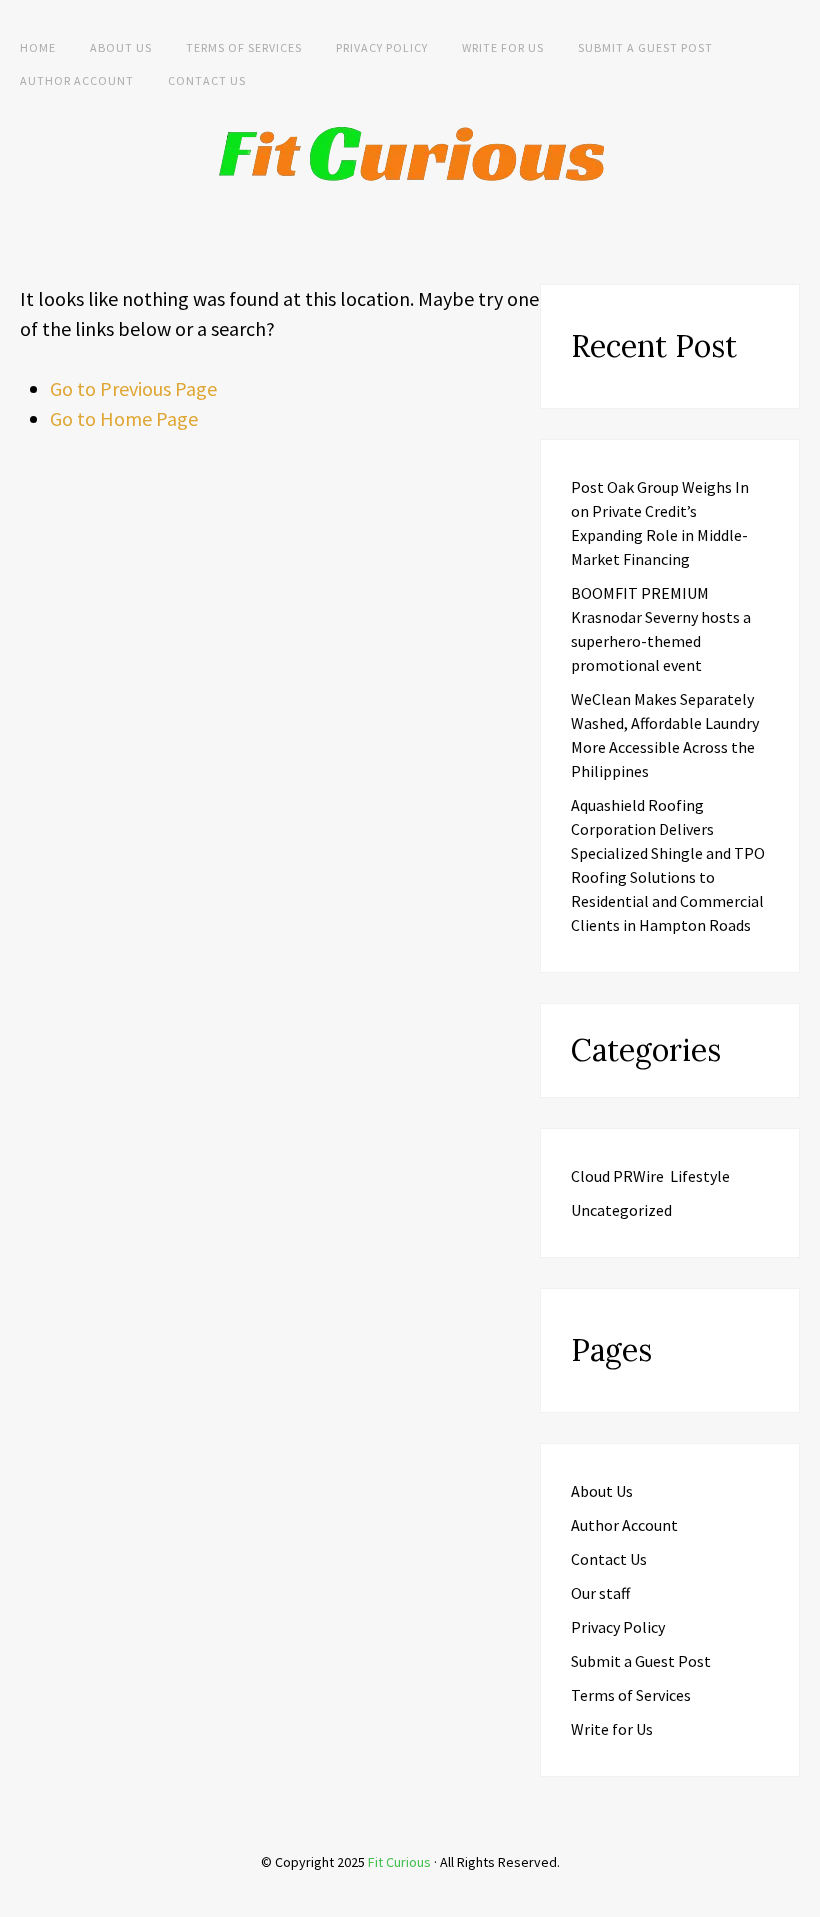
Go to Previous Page (133, 388)
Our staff (600, 1593)
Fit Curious (399, 1862)
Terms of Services (244, 47)
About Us (121, 47)
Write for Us (503, 47)
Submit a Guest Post (645, 47)
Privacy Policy (382, 47)
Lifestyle (700, 1176)
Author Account (77, 80)
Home (38, 47)
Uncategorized (621, 1210)
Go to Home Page (124, 418)
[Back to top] (800, 1897)
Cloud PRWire (617, 1176)
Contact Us (207, 80)
